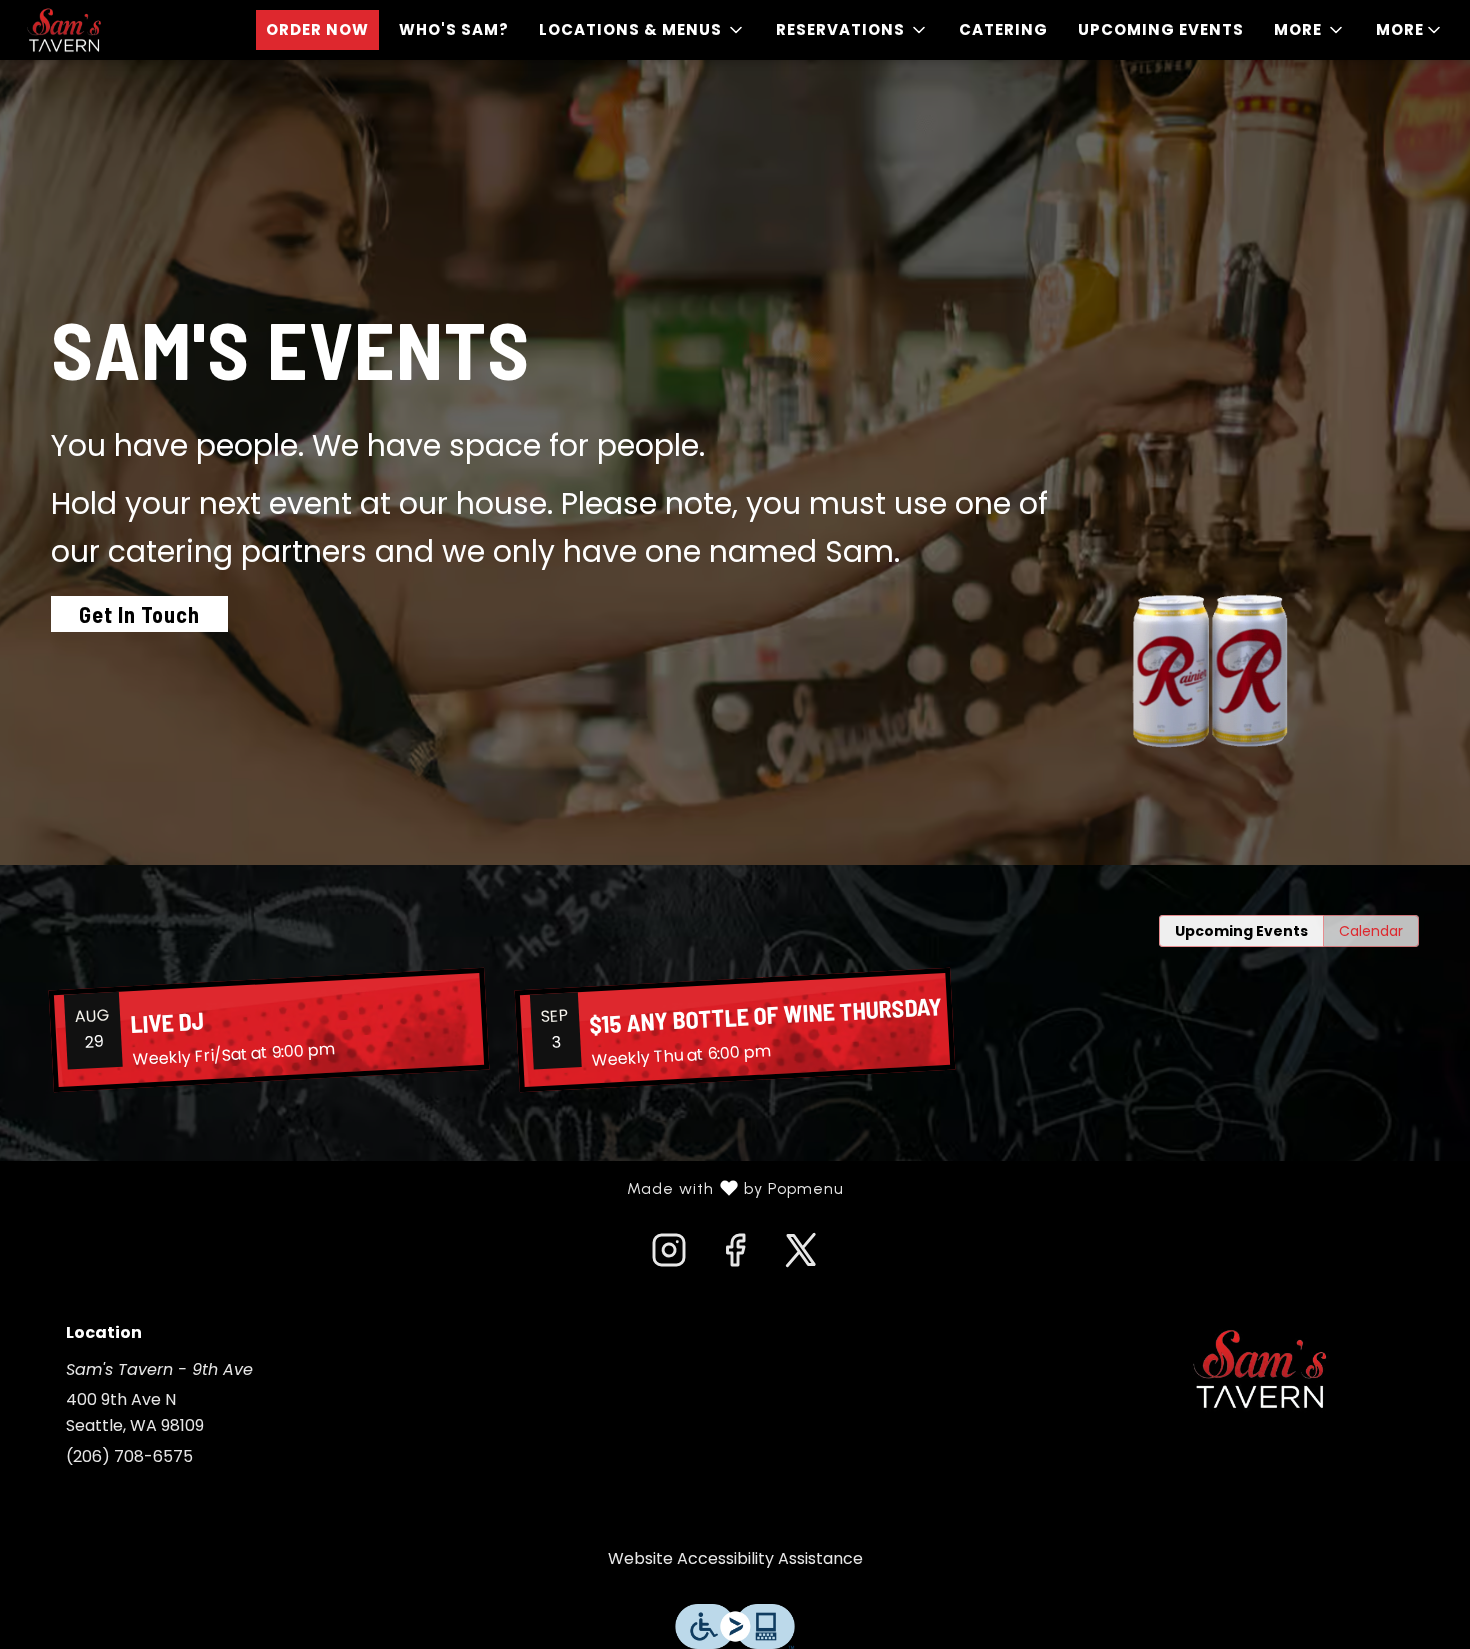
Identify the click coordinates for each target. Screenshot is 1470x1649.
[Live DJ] (269, 1030)
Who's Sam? (454, 29)
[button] (642, 30)
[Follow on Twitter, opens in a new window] (801, 1256)
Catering (1003, 29)
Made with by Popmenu (429, 1189)
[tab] (1241, 931)
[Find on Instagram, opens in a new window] (669, 1256)
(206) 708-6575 (129, 1456)
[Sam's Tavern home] (106, 30)
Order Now (317, 29)
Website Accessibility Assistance (735, 1558)
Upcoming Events (1161, 29)
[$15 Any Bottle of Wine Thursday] (735, 1030)
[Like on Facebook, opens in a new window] (735, 1256)
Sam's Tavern (1260, 1369)
